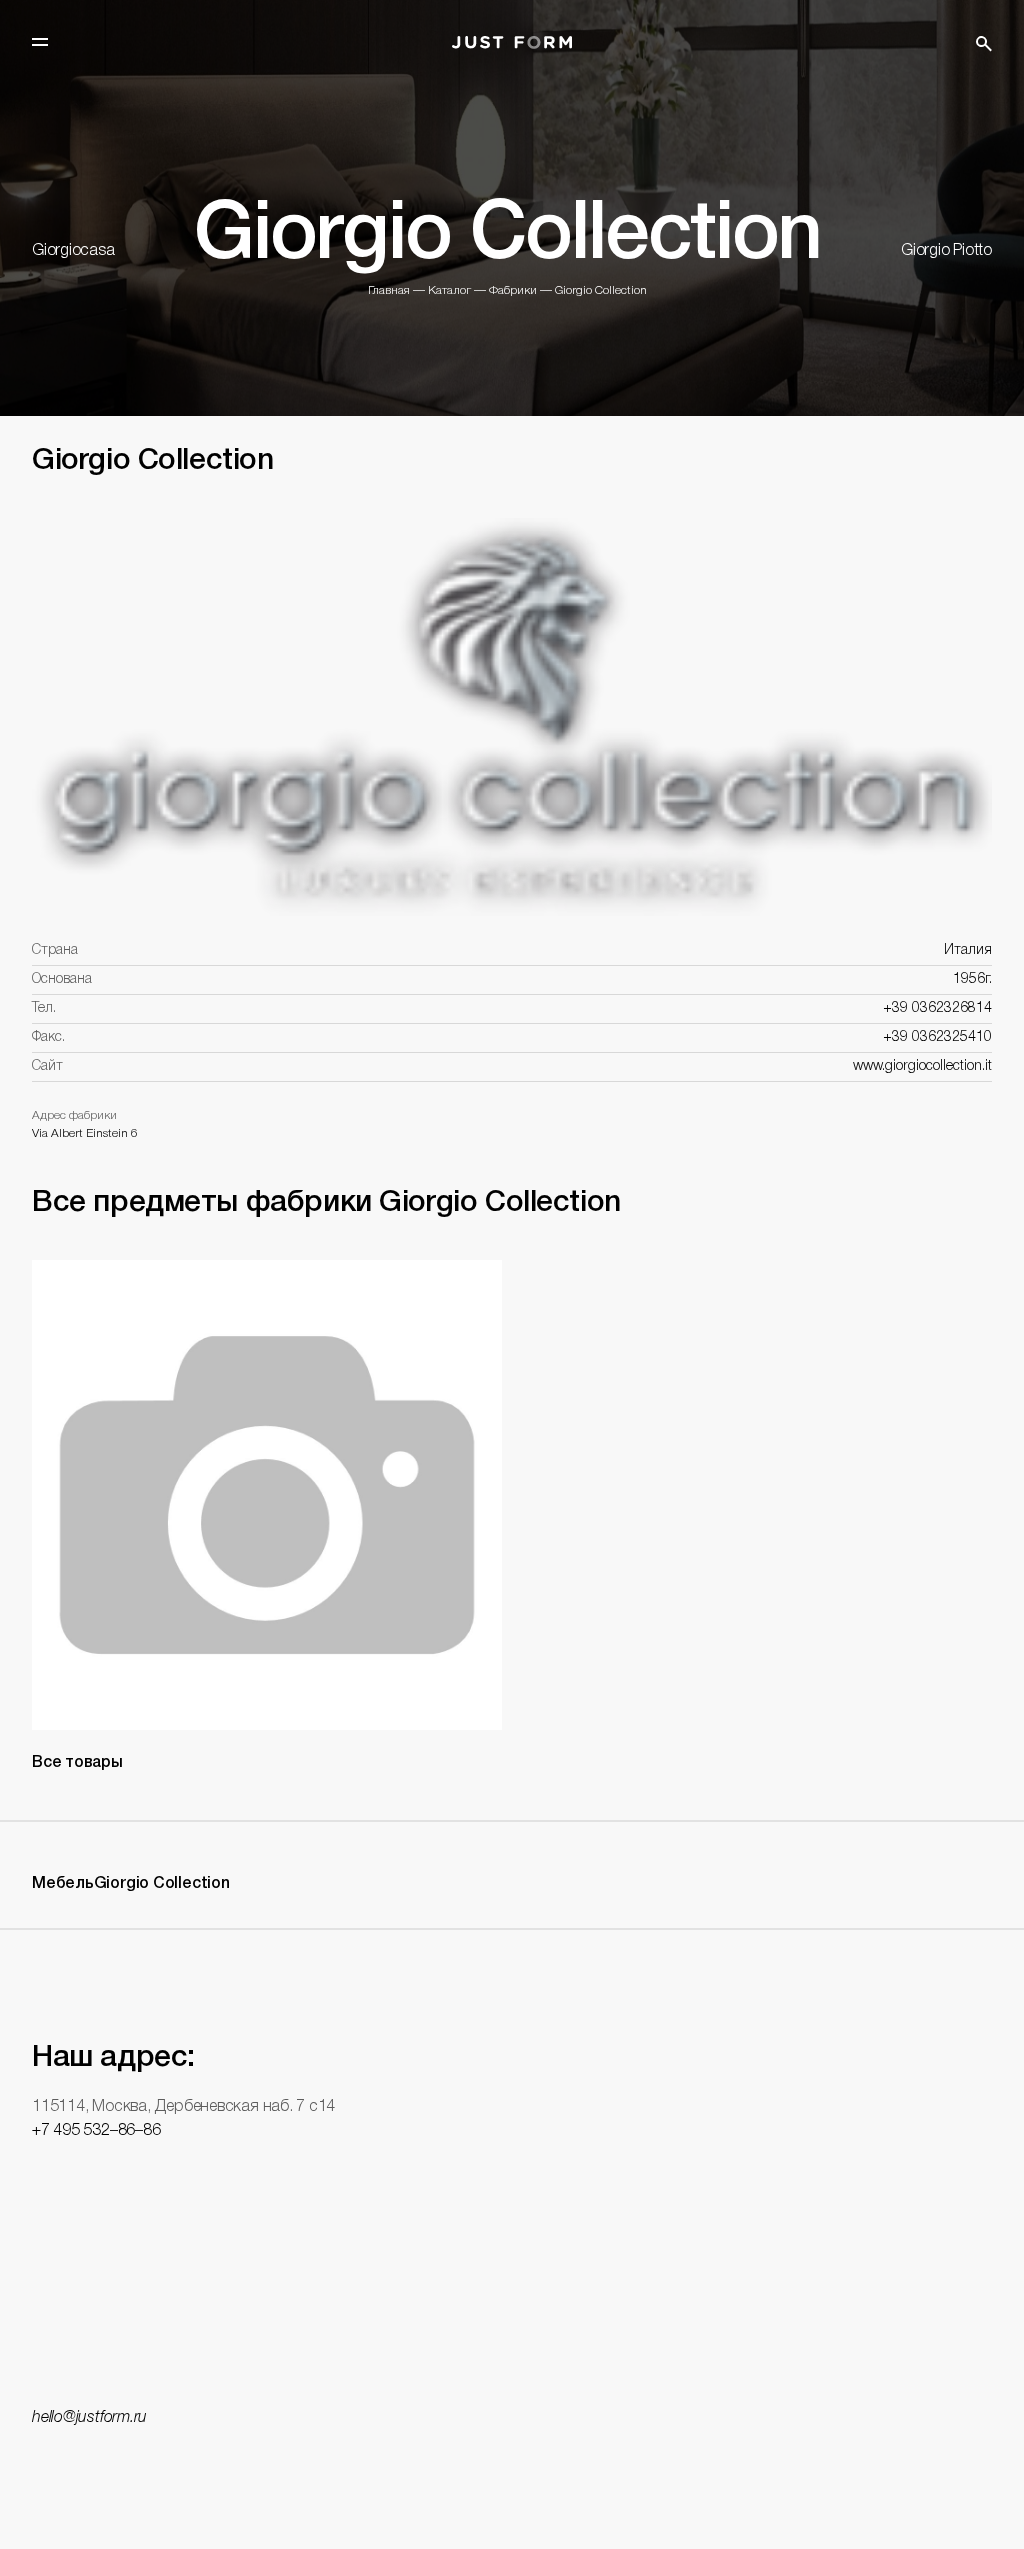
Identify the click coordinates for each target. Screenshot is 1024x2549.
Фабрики (513, 290)
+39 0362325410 (937, 1037)
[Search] (984, 44)
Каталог (449, 290)
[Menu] (40, 42)
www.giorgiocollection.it (922, 1066)
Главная (389, 290)
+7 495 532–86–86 (96, 2131)
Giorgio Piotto (946, 251)
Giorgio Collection (601, 290)
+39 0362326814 (937, 1008)
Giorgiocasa (73, 251)
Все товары (77, 1763)
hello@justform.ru (89, 2418)
